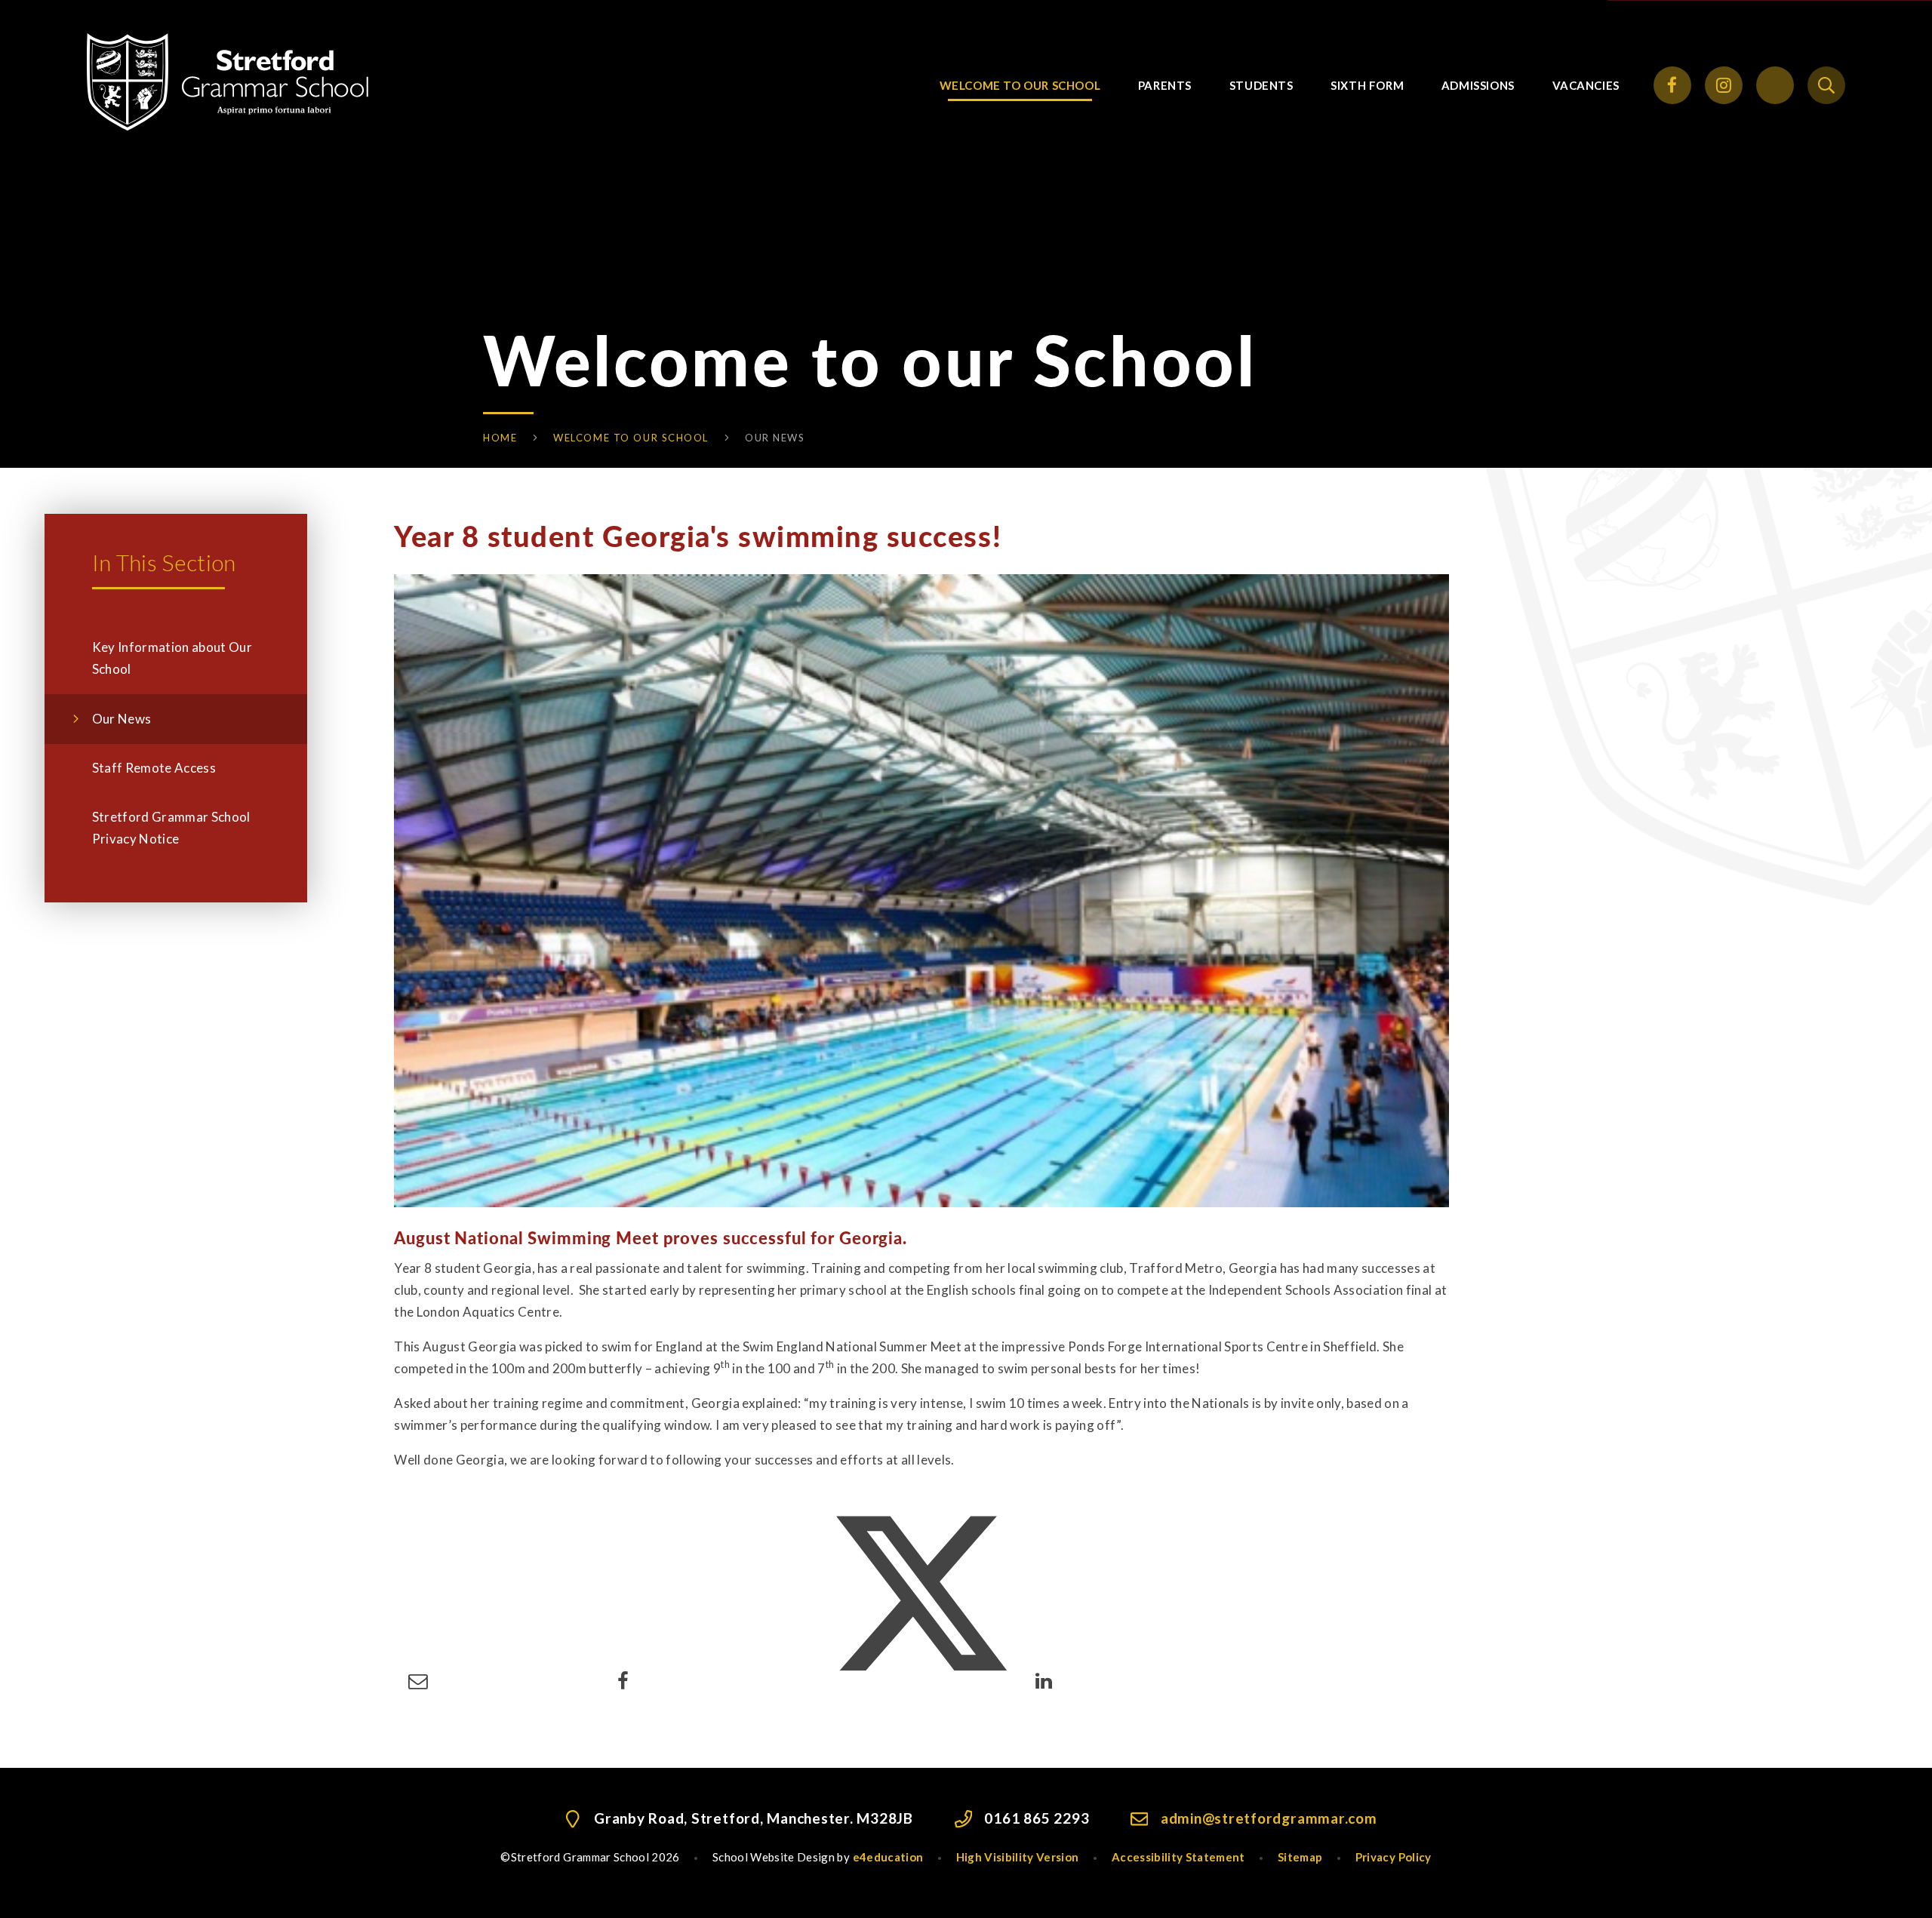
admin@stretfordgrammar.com (1269, 1818)
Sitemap (1300, 1857)
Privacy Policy (1394, 1857)
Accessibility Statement (1178, 1857)
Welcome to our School (631, 438)
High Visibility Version (1018, 1857)
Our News (775, 438)
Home (500, 438)
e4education (888, 1857)
